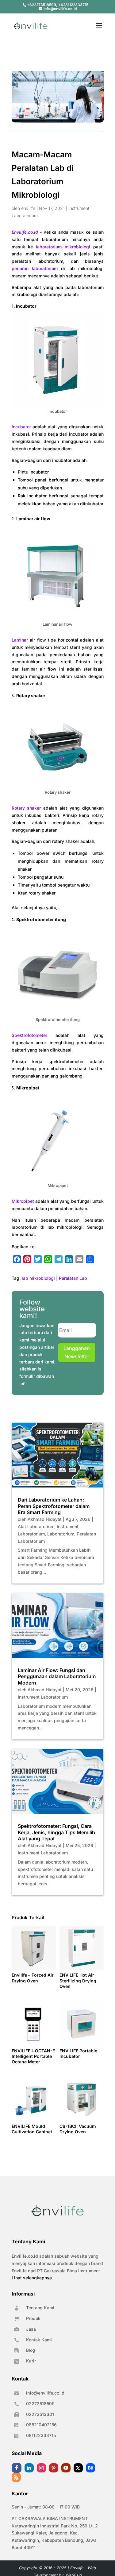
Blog (31, 2350)
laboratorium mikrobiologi (63, 247)
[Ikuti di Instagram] (41, 2468)
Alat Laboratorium (36, 1526)
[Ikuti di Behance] (90, 2468)
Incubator (21, 427)
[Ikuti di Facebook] (17, 2468)
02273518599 (40, 2404)
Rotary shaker (26, 808)
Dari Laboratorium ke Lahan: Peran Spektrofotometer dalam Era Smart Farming (54, 1506)
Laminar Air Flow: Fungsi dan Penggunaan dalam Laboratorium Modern (57, 1677)
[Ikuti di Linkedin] (29, 2468)
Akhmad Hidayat (45, 1519)
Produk (33, 2318)
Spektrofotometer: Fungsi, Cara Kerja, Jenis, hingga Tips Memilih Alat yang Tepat (56, 1832)
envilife (28, 208)
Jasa (31, 2329)
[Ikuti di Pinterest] (54, 2468)
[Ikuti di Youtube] (66, 2468)
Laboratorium (61, 1534)
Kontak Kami (39, 2340)
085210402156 (41, 2425)
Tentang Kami (40, 2308)
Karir (31, 2361)
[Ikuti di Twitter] (78, 2468)
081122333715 (41, 2435)
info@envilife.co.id (45, 2393)
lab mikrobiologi (38, 1278)
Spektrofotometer (29, 1035)
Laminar (20, 640)
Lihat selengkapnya (32, 2278)
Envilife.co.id (25, 232)
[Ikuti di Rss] (16, 2477)
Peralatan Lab (73, 1278)
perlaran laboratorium (35, 268)
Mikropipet (23, 1201)
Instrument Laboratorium (43, 1697)
